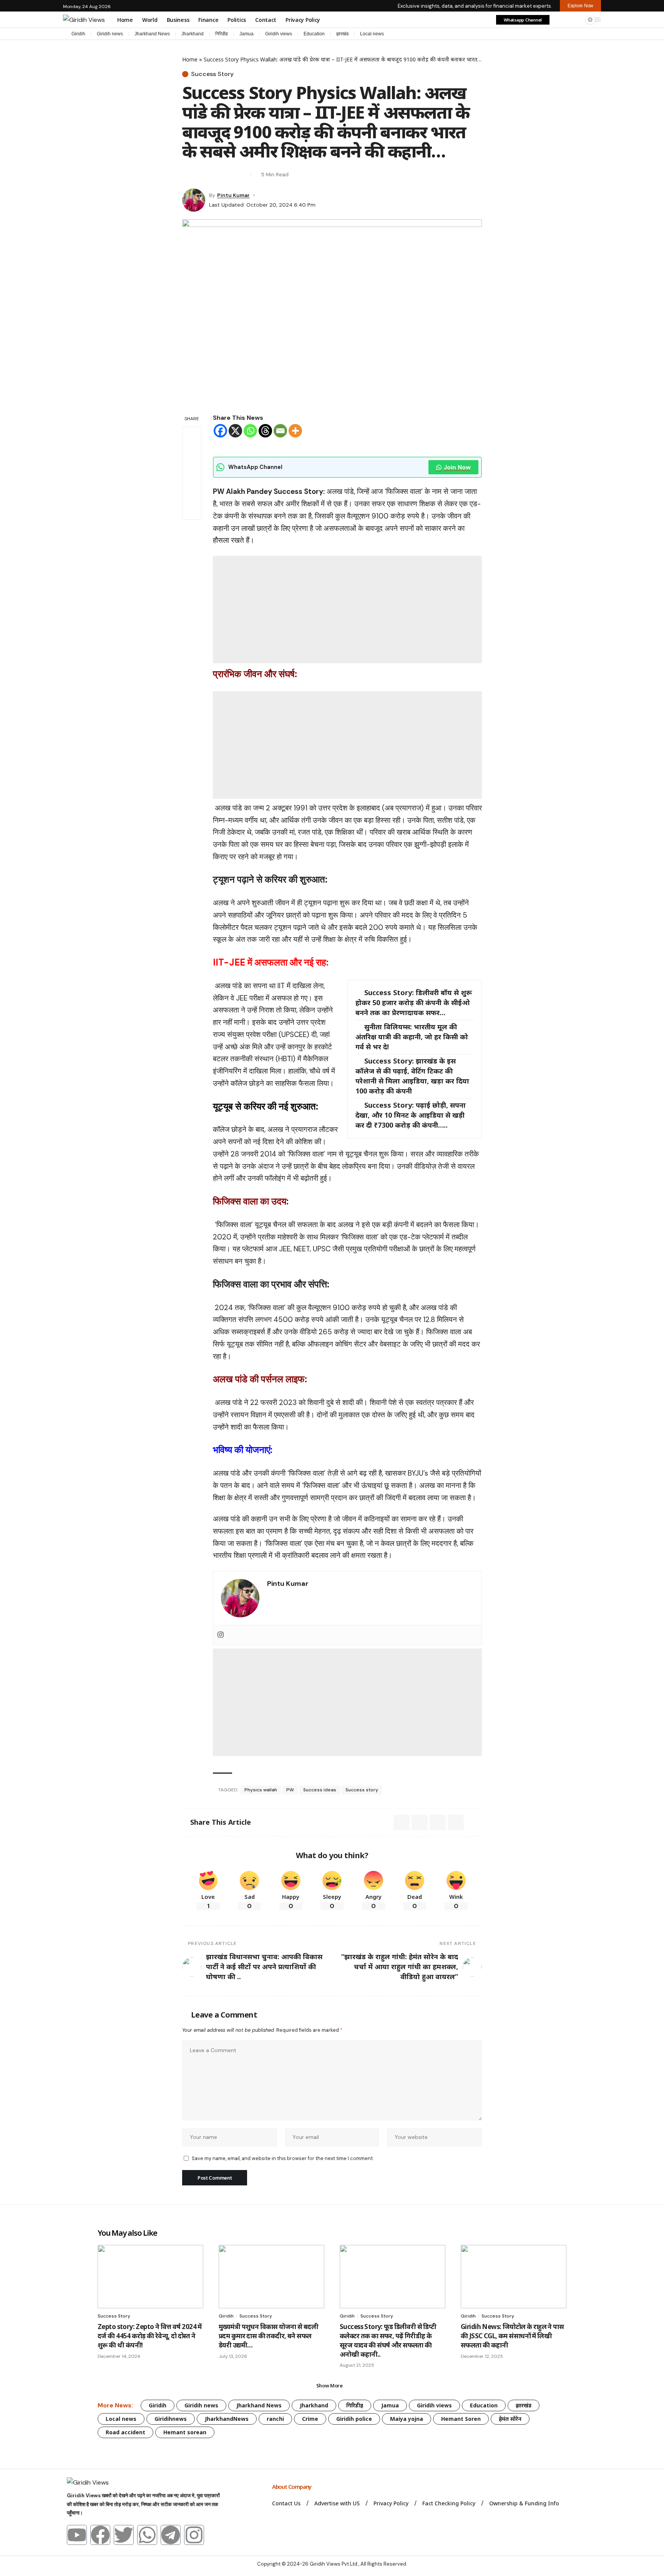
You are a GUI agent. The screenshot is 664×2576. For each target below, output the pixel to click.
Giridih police (354, 2419)
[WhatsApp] (597, 35)
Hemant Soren (461, 2419)
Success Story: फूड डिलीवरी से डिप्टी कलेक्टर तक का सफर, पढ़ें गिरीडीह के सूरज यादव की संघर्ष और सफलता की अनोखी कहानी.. (388, 2340)
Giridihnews (171, 2419)
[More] (295, 431)
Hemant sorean (185, 2432)
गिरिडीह (222, 34)
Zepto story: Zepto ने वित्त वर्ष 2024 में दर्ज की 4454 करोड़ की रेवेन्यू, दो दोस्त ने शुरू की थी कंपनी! (150, 2336)
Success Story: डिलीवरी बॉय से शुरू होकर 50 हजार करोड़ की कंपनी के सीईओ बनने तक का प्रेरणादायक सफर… (414, 1002)
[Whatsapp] (250, 431)
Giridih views (279, 34)
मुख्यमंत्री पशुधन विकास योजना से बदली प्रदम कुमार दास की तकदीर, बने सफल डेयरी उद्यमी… (268, 2336)
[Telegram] (589, 35)
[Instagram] (582, 35)
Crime (310, 2419)
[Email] (201, 175)
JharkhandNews (227, 2419)
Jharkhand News (152, 34)
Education (314, 34)
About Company (292, 2487)
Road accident (125, 2432)
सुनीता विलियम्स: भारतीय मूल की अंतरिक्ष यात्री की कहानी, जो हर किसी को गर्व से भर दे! (412, 1037)
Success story (362, 1790)
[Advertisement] (347, 610)
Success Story (212, 74)
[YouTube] (574, 35)
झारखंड (342, 34)
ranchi (275, 2419)
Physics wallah (261, 1790)
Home (190, 59)
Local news (372, 34)
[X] (566, 35)
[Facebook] (559, 35)
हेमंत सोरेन (510, 2419)
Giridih (78, 34)
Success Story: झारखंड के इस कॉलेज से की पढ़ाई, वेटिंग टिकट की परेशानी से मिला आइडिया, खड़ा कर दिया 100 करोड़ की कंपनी (412, 1076)
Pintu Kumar (233, 195)
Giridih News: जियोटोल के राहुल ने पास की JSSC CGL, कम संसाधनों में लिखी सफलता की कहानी (512, 2336)
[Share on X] (188, 175)
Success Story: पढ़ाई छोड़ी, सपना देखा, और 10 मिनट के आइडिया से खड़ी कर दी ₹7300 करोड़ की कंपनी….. (411, 1115)
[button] (560, 20)
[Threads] (265, 431)
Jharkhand (193, 34)
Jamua (247, 34)
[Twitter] (124, 2535)
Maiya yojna (407, 2419)
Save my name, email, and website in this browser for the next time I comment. (283, 2158)
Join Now (457, 467)
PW (290, 1790)
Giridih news (110, 34)
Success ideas (320, 1790)
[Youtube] (77, 2535)
